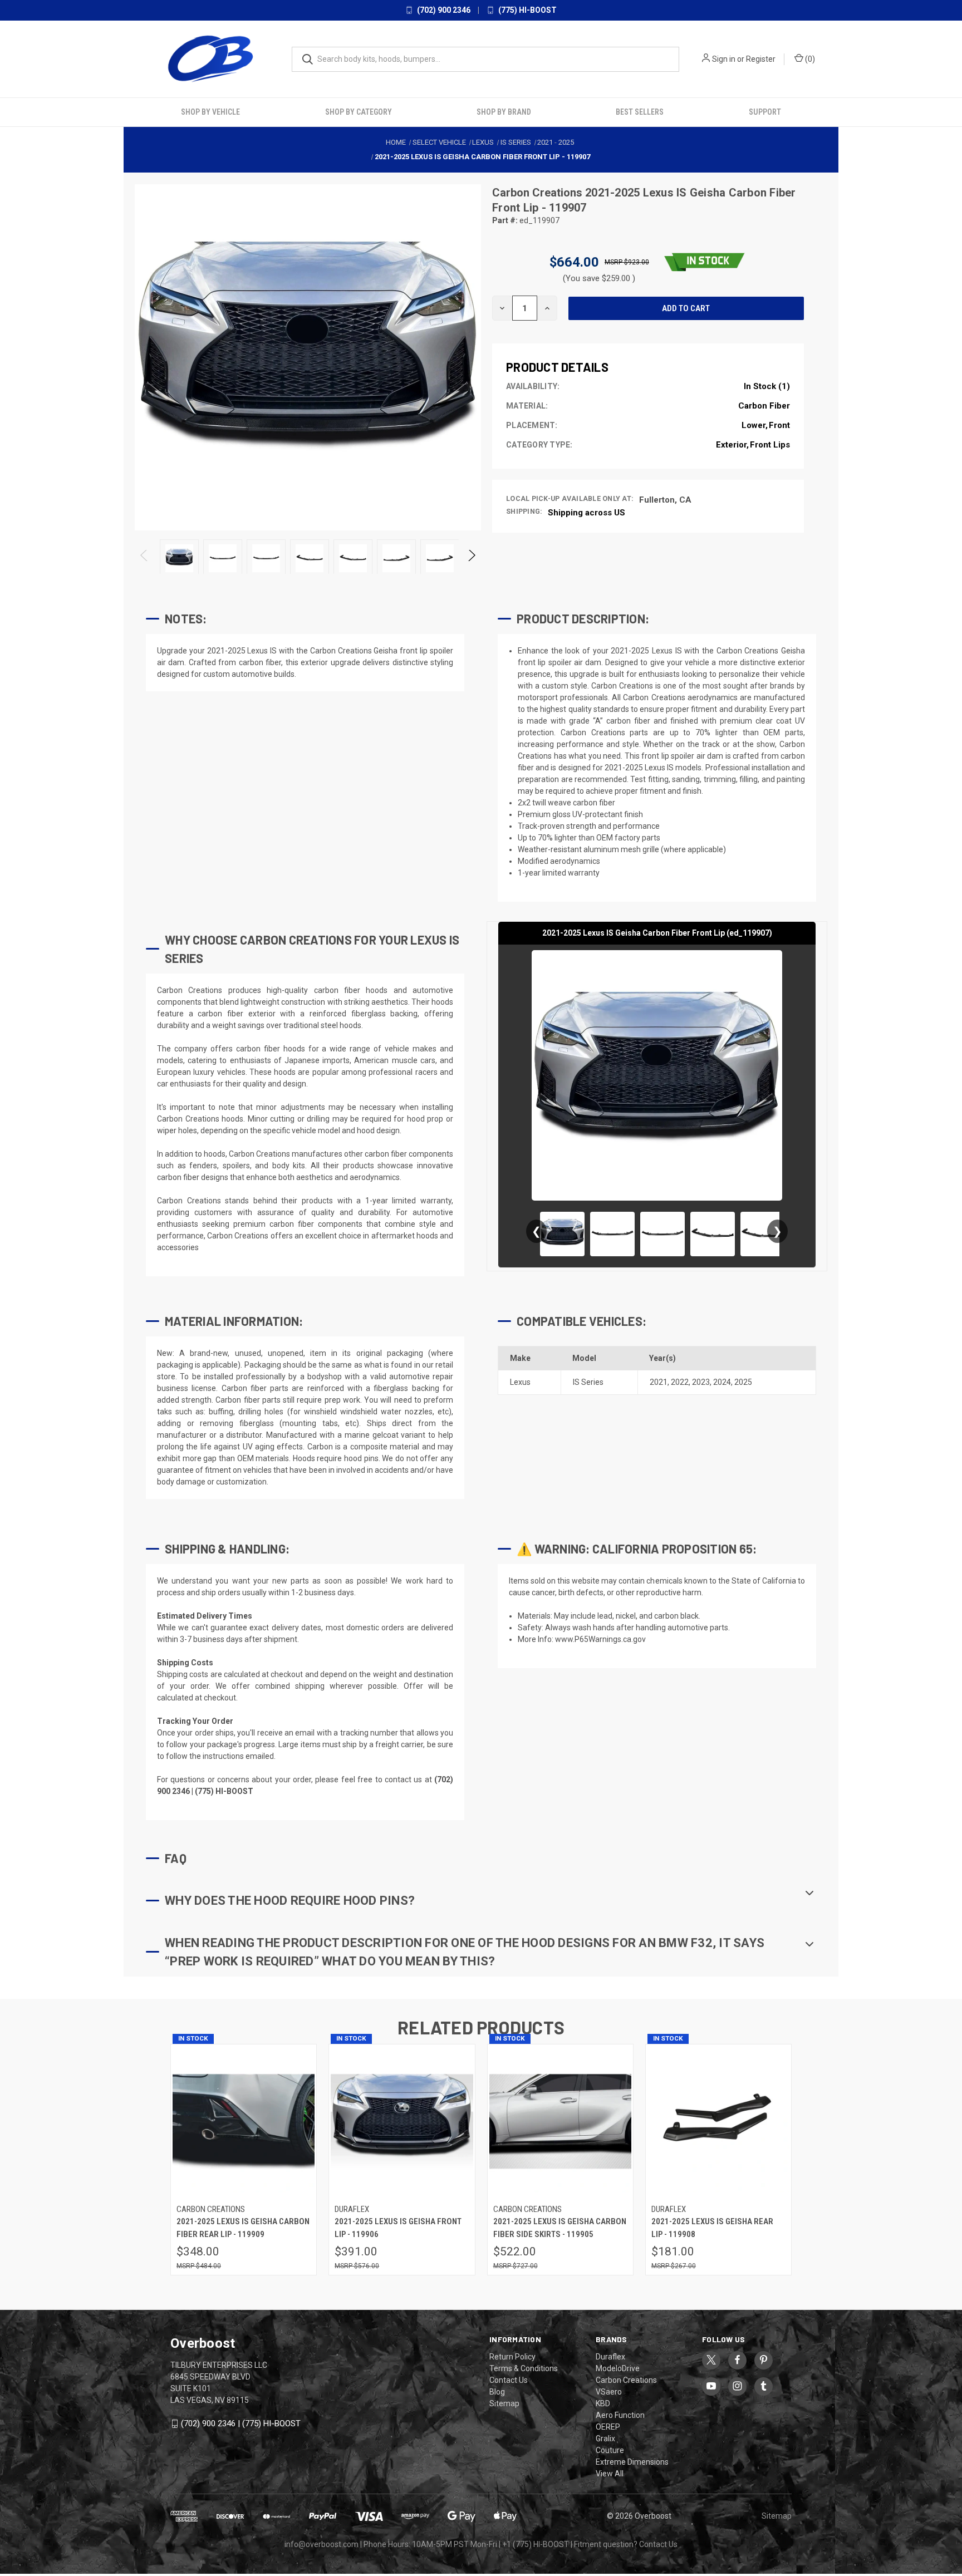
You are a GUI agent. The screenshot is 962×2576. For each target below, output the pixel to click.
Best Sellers (640, 112)
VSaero (609, 2392)
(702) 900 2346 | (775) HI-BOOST (241, 2423)
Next (471, 559)
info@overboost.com (322, 2544)
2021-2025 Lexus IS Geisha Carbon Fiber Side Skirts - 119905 (560, 2228)
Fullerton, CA (665, 500)
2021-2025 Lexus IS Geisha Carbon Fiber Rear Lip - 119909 (243, 2228)
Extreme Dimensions (632, 2462)
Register (761, 59)
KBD (603, 2403)
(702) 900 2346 (443, 10)
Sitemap (504, 2403)
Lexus (520, 1382)
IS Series (588, 1382)
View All (610, 2474)
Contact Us (509, 2380)
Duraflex (610, 2357)
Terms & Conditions (524, 2368)
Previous (144, 559)
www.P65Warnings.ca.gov (600, 1639)
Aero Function (620, 2415)
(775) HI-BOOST (527, 10)
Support (765, 112)
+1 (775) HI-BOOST (536, 2544)
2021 (659, 1382)
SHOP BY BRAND (504, 112)
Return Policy (512, 2357)
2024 (722, 1382)
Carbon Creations (539, 193)
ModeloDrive (618, 2368)
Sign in (724, 59)
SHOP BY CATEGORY (359, 112)
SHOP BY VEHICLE (210, 112)
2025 (743, 1382)
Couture (610, 2450)
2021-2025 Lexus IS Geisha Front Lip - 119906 (398, 2228)
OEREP (608, 2427)
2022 (680, 1382)
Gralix (605, 2439)
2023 (701, 1382)
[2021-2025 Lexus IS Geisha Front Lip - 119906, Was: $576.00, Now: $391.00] (402, 2122)
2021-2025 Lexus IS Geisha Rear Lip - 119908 (712, 2228)
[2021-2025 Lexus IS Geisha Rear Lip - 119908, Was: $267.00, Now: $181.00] (718, 2122)
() (809, 59)
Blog (497, 2392)
